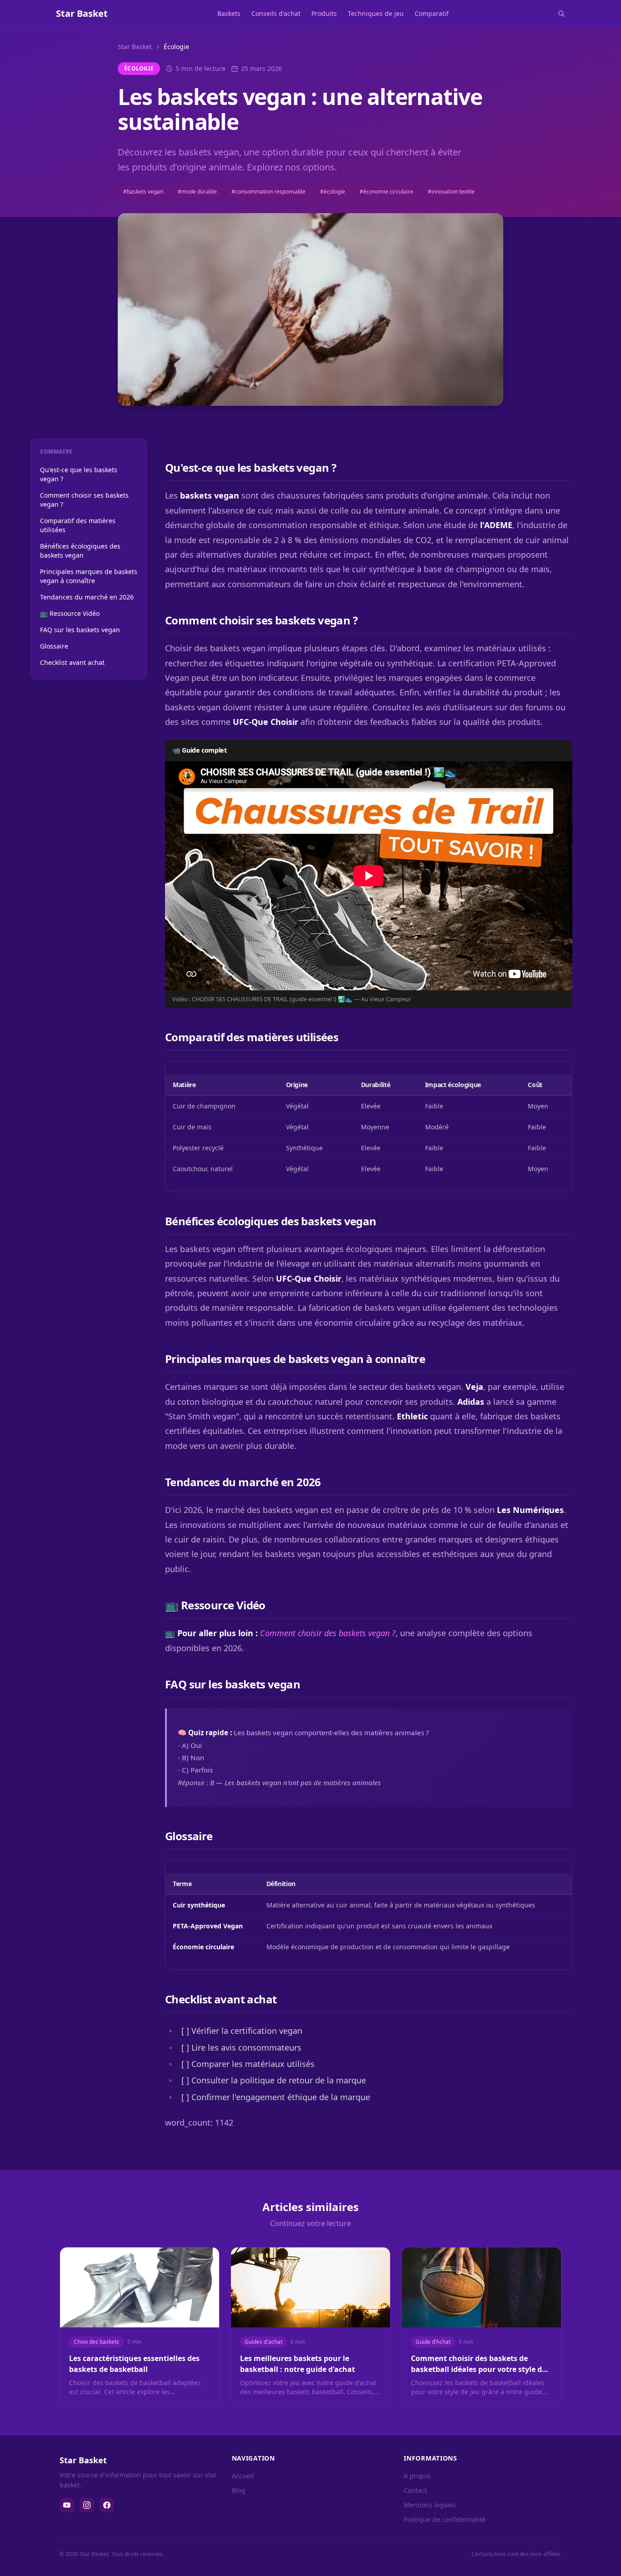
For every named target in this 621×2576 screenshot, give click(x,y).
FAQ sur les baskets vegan (80, 630)
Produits (324, 13)
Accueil (243, 2476)
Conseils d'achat (276, 13)
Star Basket (135, 47)
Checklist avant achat (72, 662)
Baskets (229, 13)
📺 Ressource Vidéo (70, 613)
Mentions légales (430, 2505)
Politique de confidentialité (445, 2519)
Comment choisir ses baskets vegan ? (84, 500)
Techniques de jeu (376, 13)
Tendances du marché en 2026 (87, 597)
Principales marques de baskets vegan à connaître (89, 576)
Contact (415, 2490)
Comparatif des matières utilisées (78, 525)
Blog (239, 2490)
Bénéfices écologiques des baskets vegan (80, 551)
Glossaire (54, 646)
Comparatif (432, 13)
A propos (417, 2476)
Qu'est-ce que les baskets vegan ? (79, 474)
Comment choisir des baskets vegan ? (328, 1633)
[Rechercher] (561, 14)
